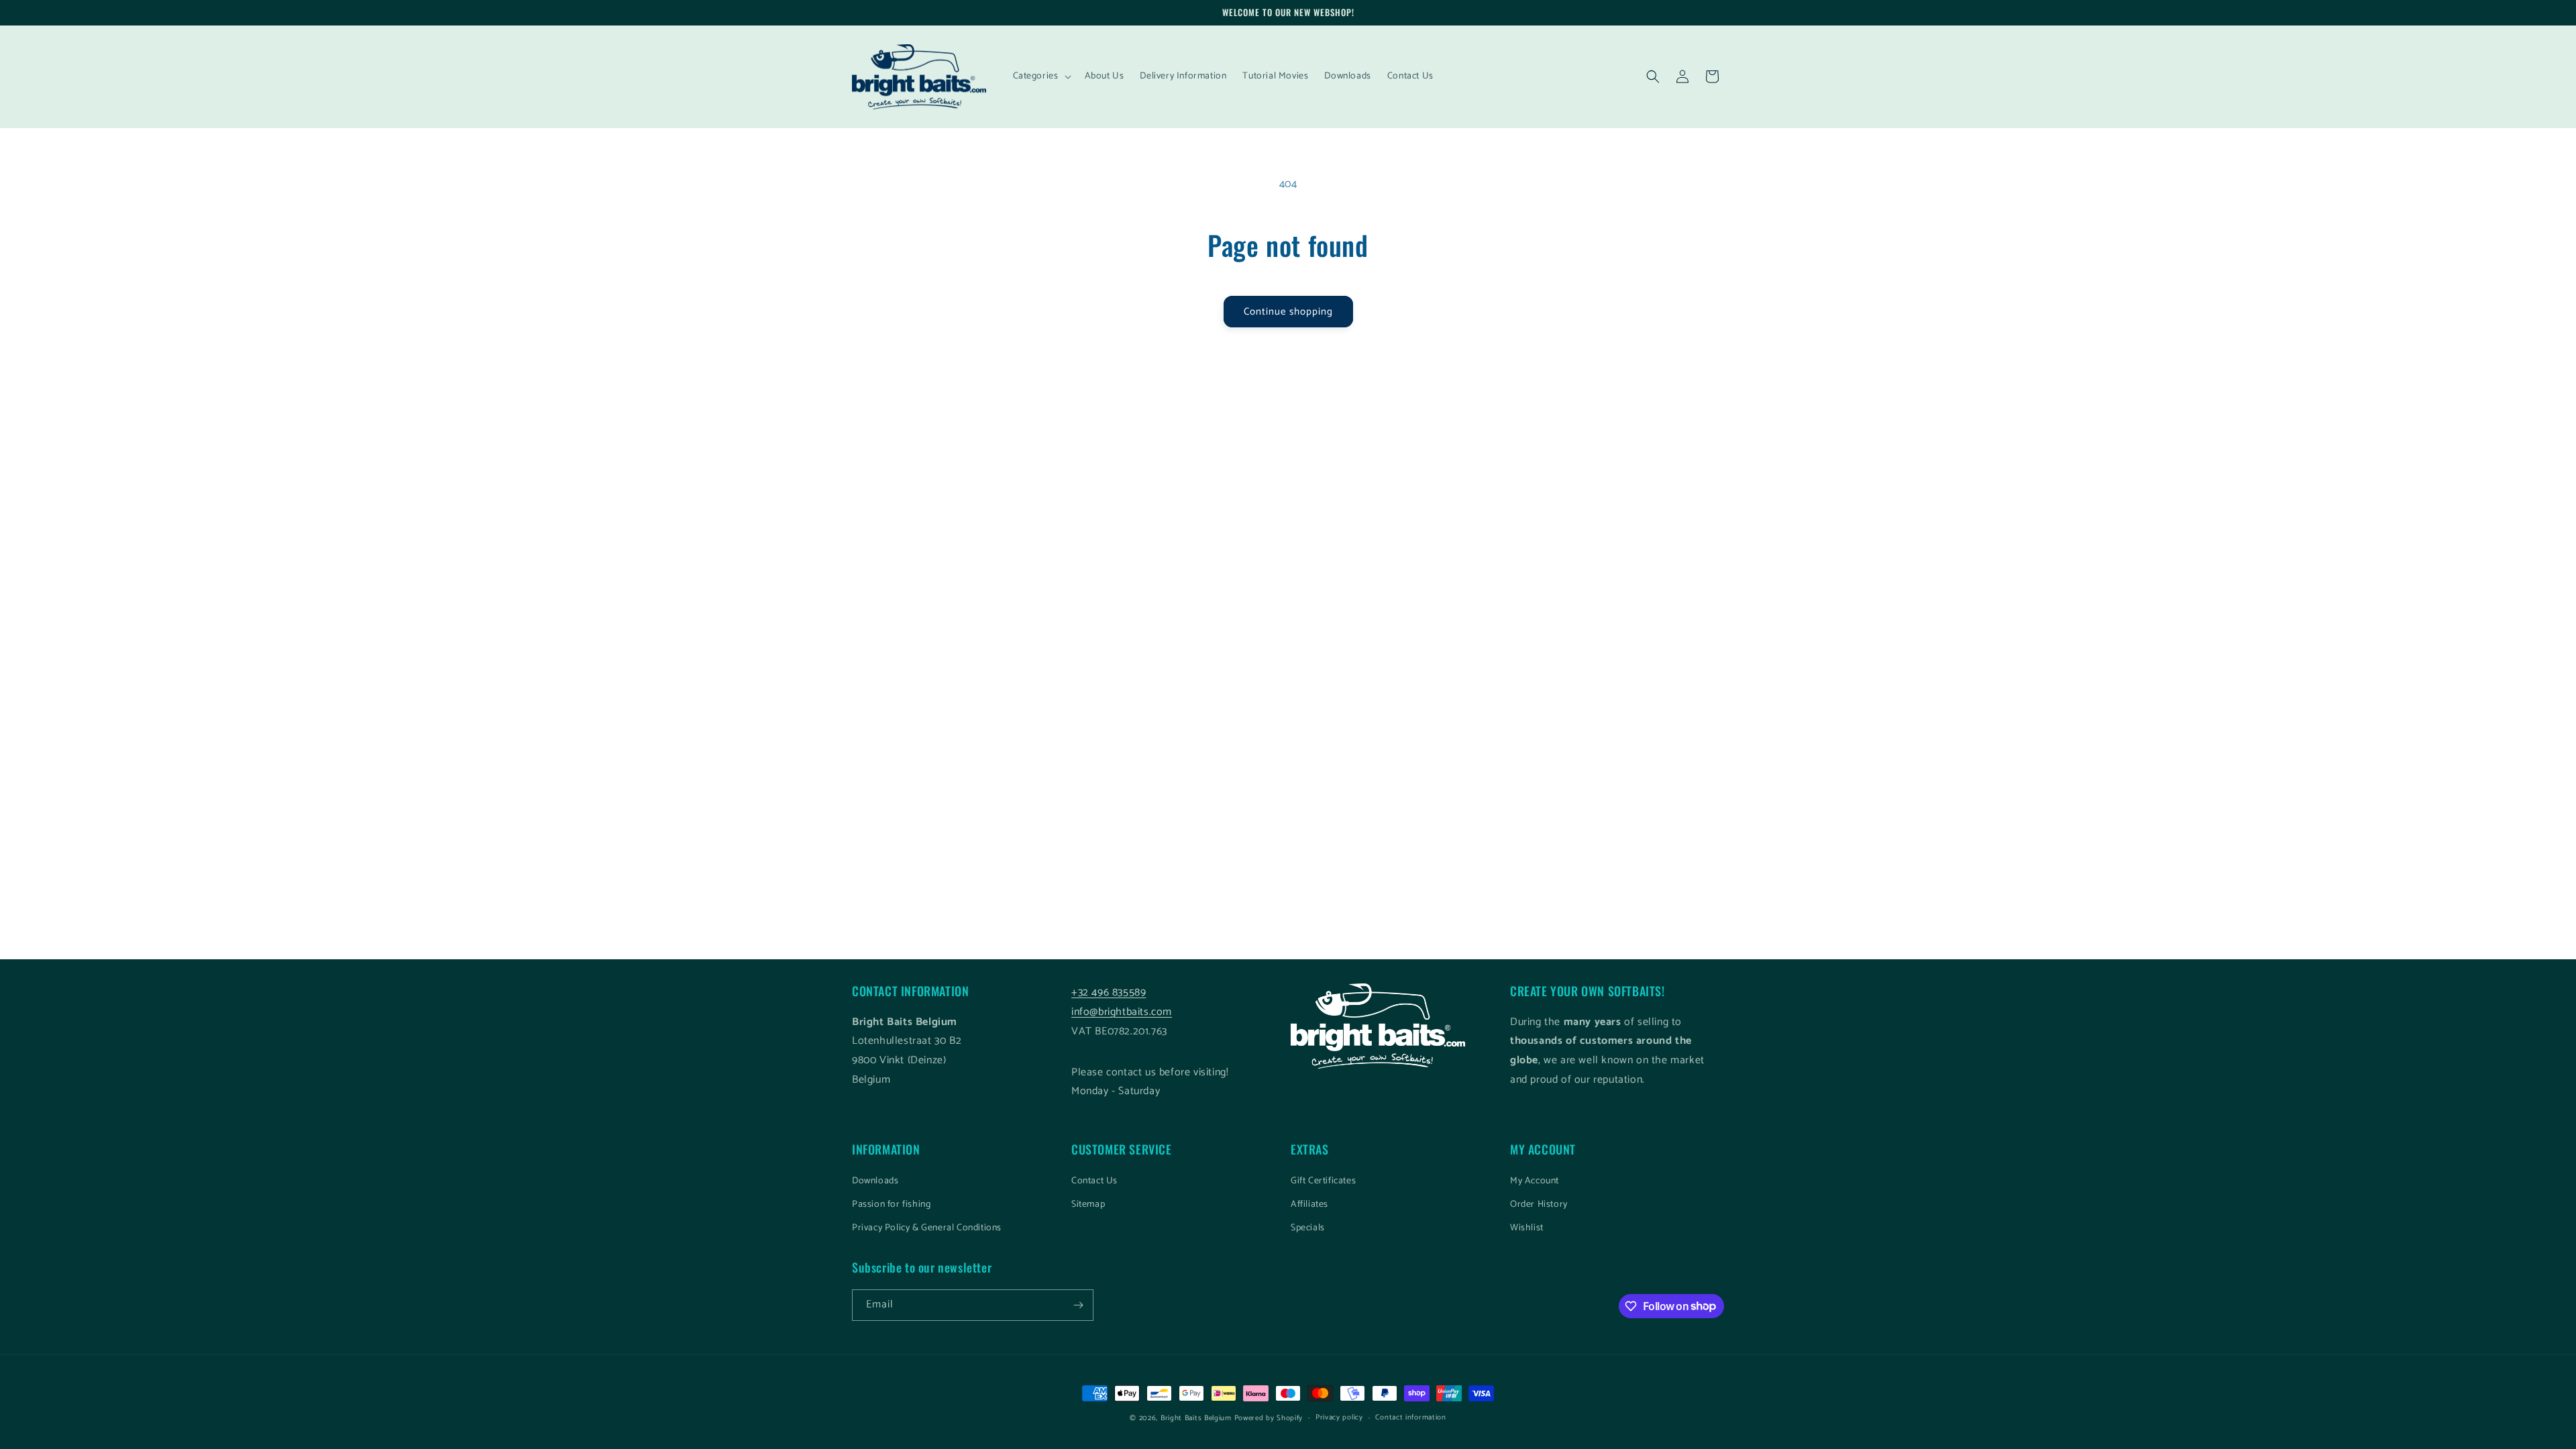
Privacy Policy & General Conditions (927, 1228)
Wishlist (1527, 1228)
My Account (1535, 1181)
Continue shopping (1288, 312)
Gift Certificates (1323, 1181)
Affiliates (1309, 1204)
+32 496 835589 (1109, 992)
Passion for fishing (891, 1204)
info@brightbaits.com (1122, 1012)
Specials (1308, 1228)
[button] (1041, 76)
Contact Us (1094, 1181)
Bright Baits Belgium (1196, 1418)
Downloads (875, 1181)
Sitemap (1088, 1204)
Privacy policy (1339, 1417)
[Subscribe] (1078, 1305)
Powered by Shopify (1269, 1418)
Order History (1539, 1204)
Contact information (1410, 1417)
